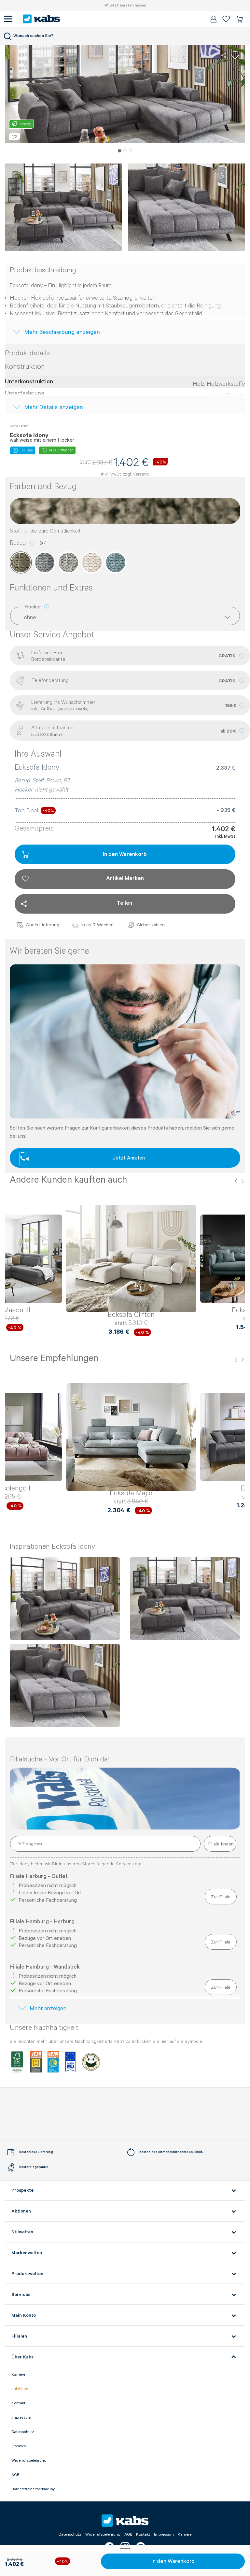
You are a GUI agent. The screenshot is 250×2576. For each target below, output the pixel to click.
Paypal (44, 2100)
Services (21, 2295)
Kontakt (18, 2403)
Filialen (19, 2336)
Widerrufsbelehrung (29, 2461)
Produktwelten (27, 2274)
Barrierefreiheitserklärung (34, 2489)
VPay (218, 2100)
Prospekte (22, 2190)
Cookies (19, 2446)
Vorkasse (111, 2100)
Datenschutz (23, 2432)
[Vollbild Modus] (224, 55)
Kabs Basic (19, 426)
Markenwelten (27, 2253)
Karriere (18, 2375)
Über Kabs (22, 2357)
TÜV (123, 2125)
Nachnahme (161, 2100)
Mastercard (77, 2100)
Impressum (21, 2418)
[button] (120, 151)
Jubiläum (20, 2389)
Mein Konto (24, 2315)
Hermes (159, 2125)
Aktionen (21, 2211)
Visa (202, 2100)
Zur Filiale (221, 1897)
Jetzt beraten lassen (127, 5)
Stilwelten (22, 2232)
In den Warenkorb (173, 2561)
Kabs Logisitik (89, 2125)
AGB (15, 2475)
